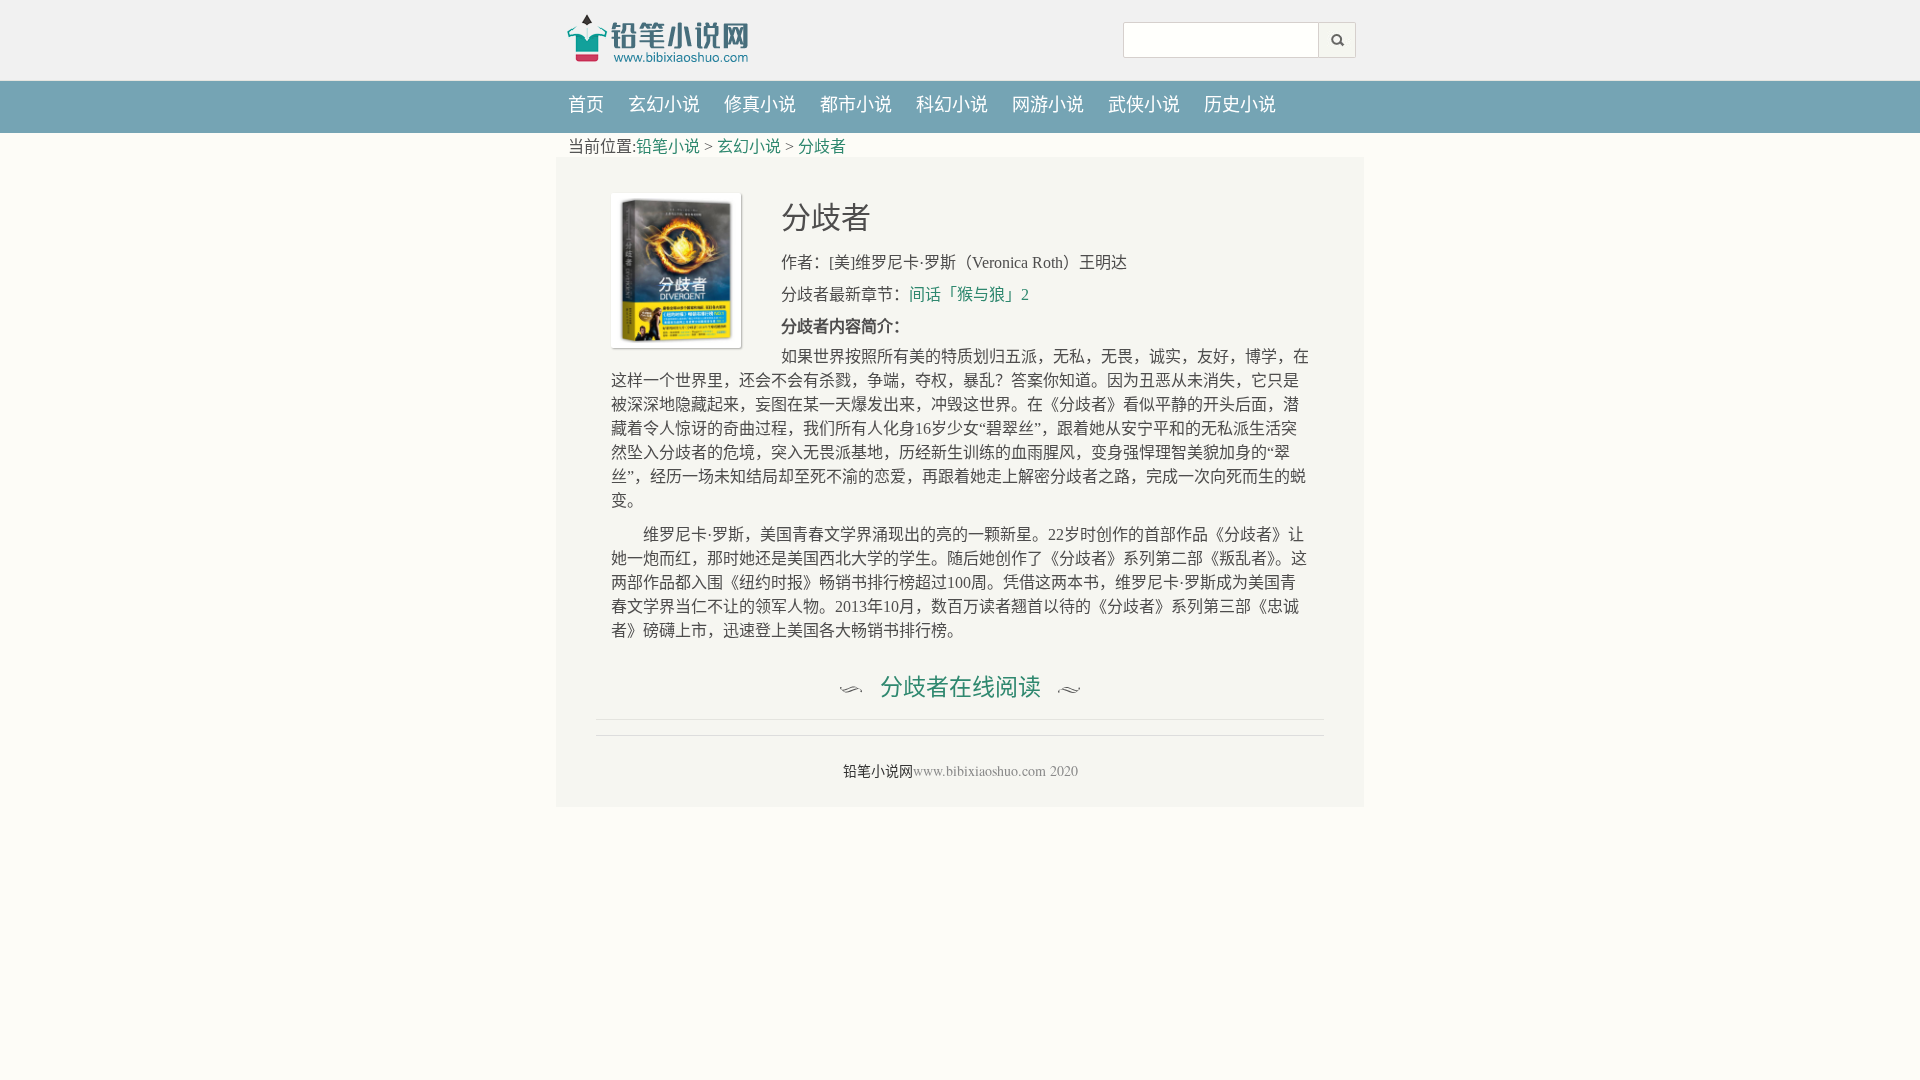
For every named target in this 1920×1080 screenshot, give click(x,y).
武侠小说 (1144, 105)
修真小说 (760, 105)
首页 (586, 105)
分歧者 (822, 146)
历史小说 (1240, 105)
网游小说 (1048, 105)
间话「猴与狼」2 (969, 294)
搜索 (1337, 40)
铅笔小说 (668, 146)
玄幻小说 (664, 105)
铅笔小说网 (664, 37)
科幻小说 (952, 105)
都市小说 (856, 105)
